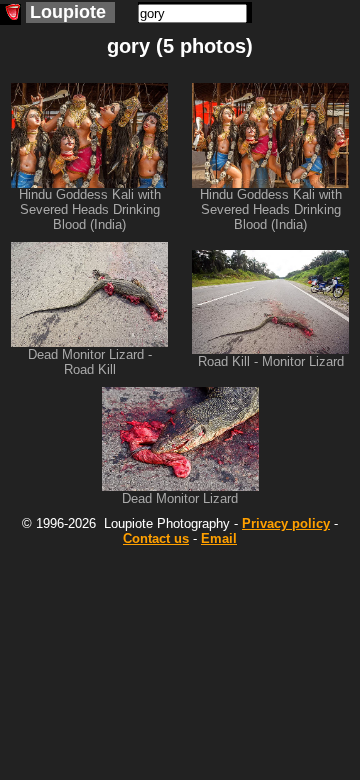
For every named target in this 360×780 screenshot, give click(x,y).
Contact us (156, 538)
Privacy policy (286, 523)
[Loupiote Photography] (10, 14)
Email (219, 538)
